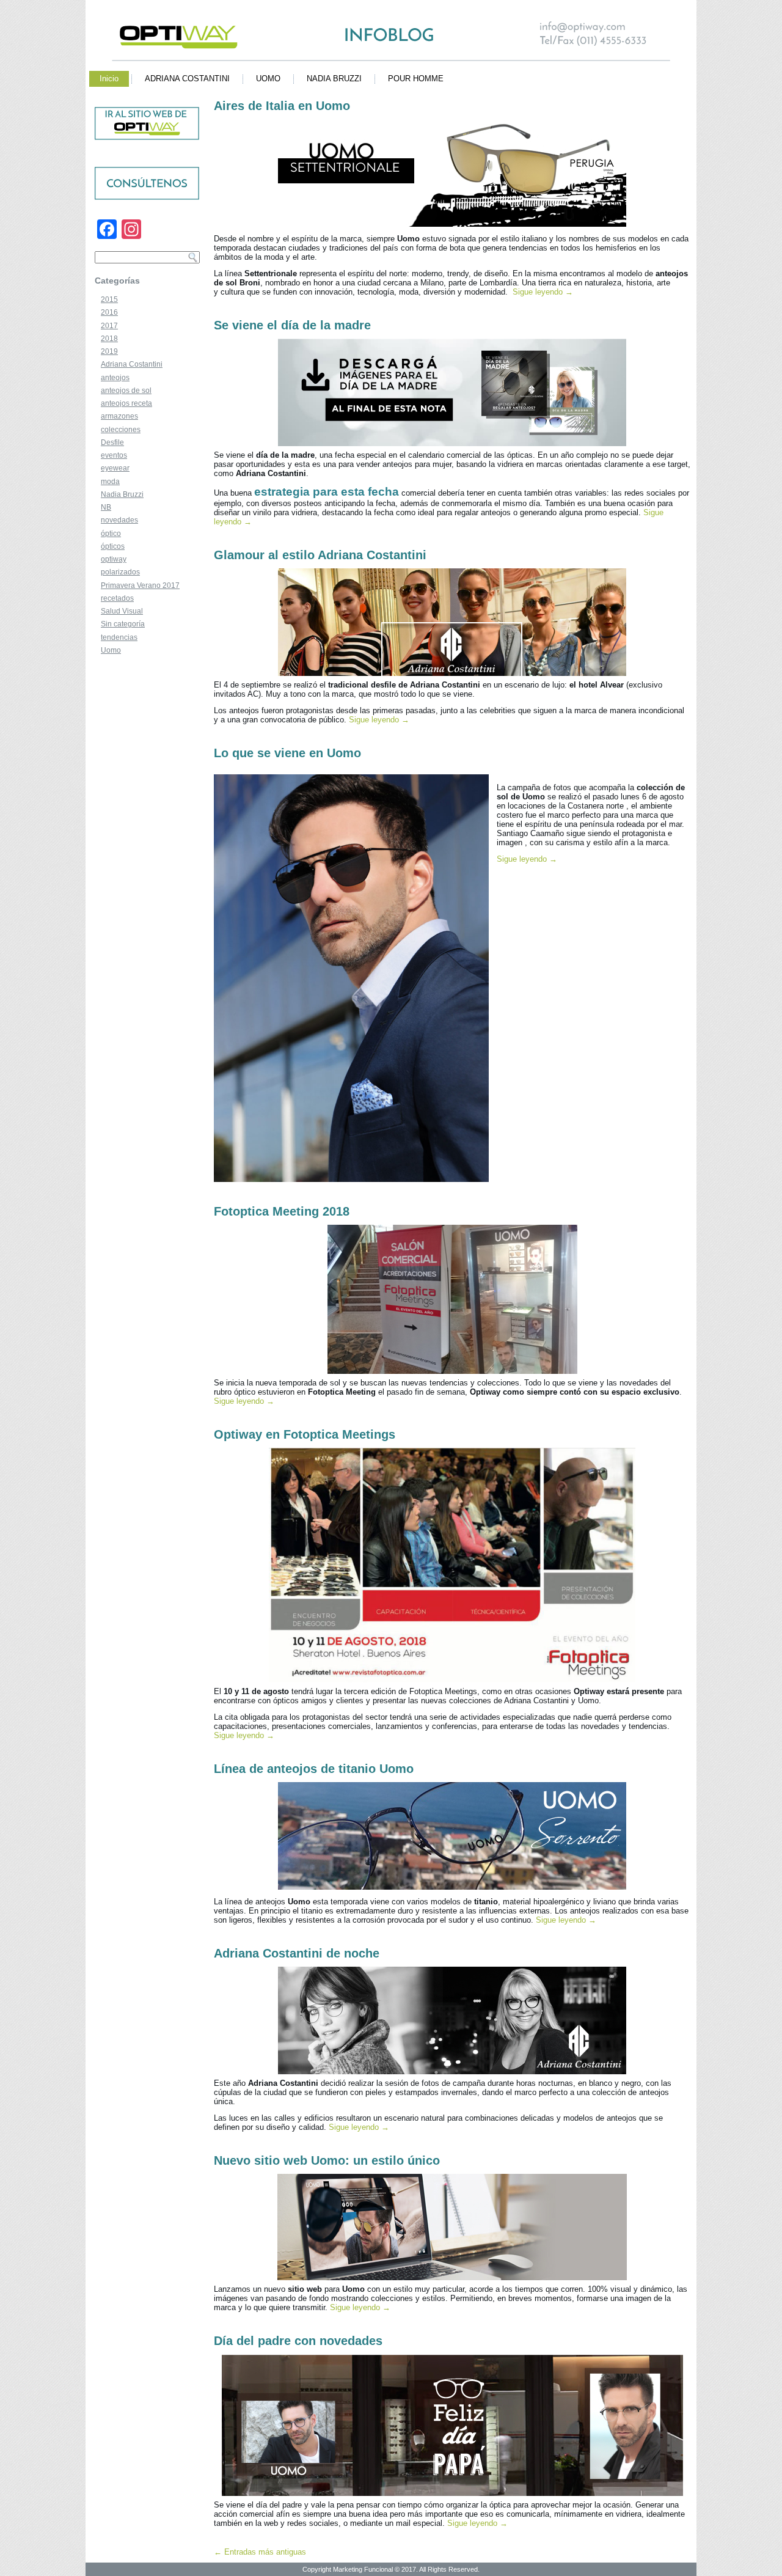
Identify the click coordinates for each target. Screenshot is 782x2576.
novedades (119, 520)
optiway (114, 559)
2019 (109, 351)
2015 (109, 299)
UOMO (268, 79)
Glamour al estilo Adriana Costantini (320, 555)
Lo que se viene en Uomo (287, 753)
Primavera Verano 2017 (140, 585)
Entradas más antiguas (260, 2552)
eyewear (115, 468)
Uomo (111, 650)
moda (110, 482)
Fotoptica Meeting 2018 (282, 1211)
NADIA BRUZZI (334, 79)
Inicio (109, 79)
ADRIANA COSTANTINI (187, 79)
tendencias (119, 637)
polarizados (120, 572)
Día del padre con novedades (298, 2341)
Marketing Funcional (362, 2569)
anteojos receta (126, 403)
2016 (109, 312)
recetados (117, 598)
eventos (114, 455)
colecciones (121, 430)
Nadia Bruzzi (122, 494)
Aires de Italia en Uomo (282, 106)
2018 (109, 339)
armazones (119, 416)
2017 (109, 326)
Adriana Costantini (132, 364)
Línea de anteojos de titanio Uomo (314, 1769)
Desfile (112, 442)
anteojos (115, 378)
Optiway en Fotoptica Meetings (305, 1434)
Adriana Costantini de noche (297, 1953)
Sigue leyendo (543, 292)
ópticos (113, 546)
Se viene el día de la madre (292, 325)
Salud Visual (122, 611)
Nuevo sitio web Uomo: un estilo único (327, 2160)
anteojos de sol (126, 391)
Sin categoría (123, 624)
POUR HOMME (416, 79)
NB (106, 507)
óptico (111, 534)
